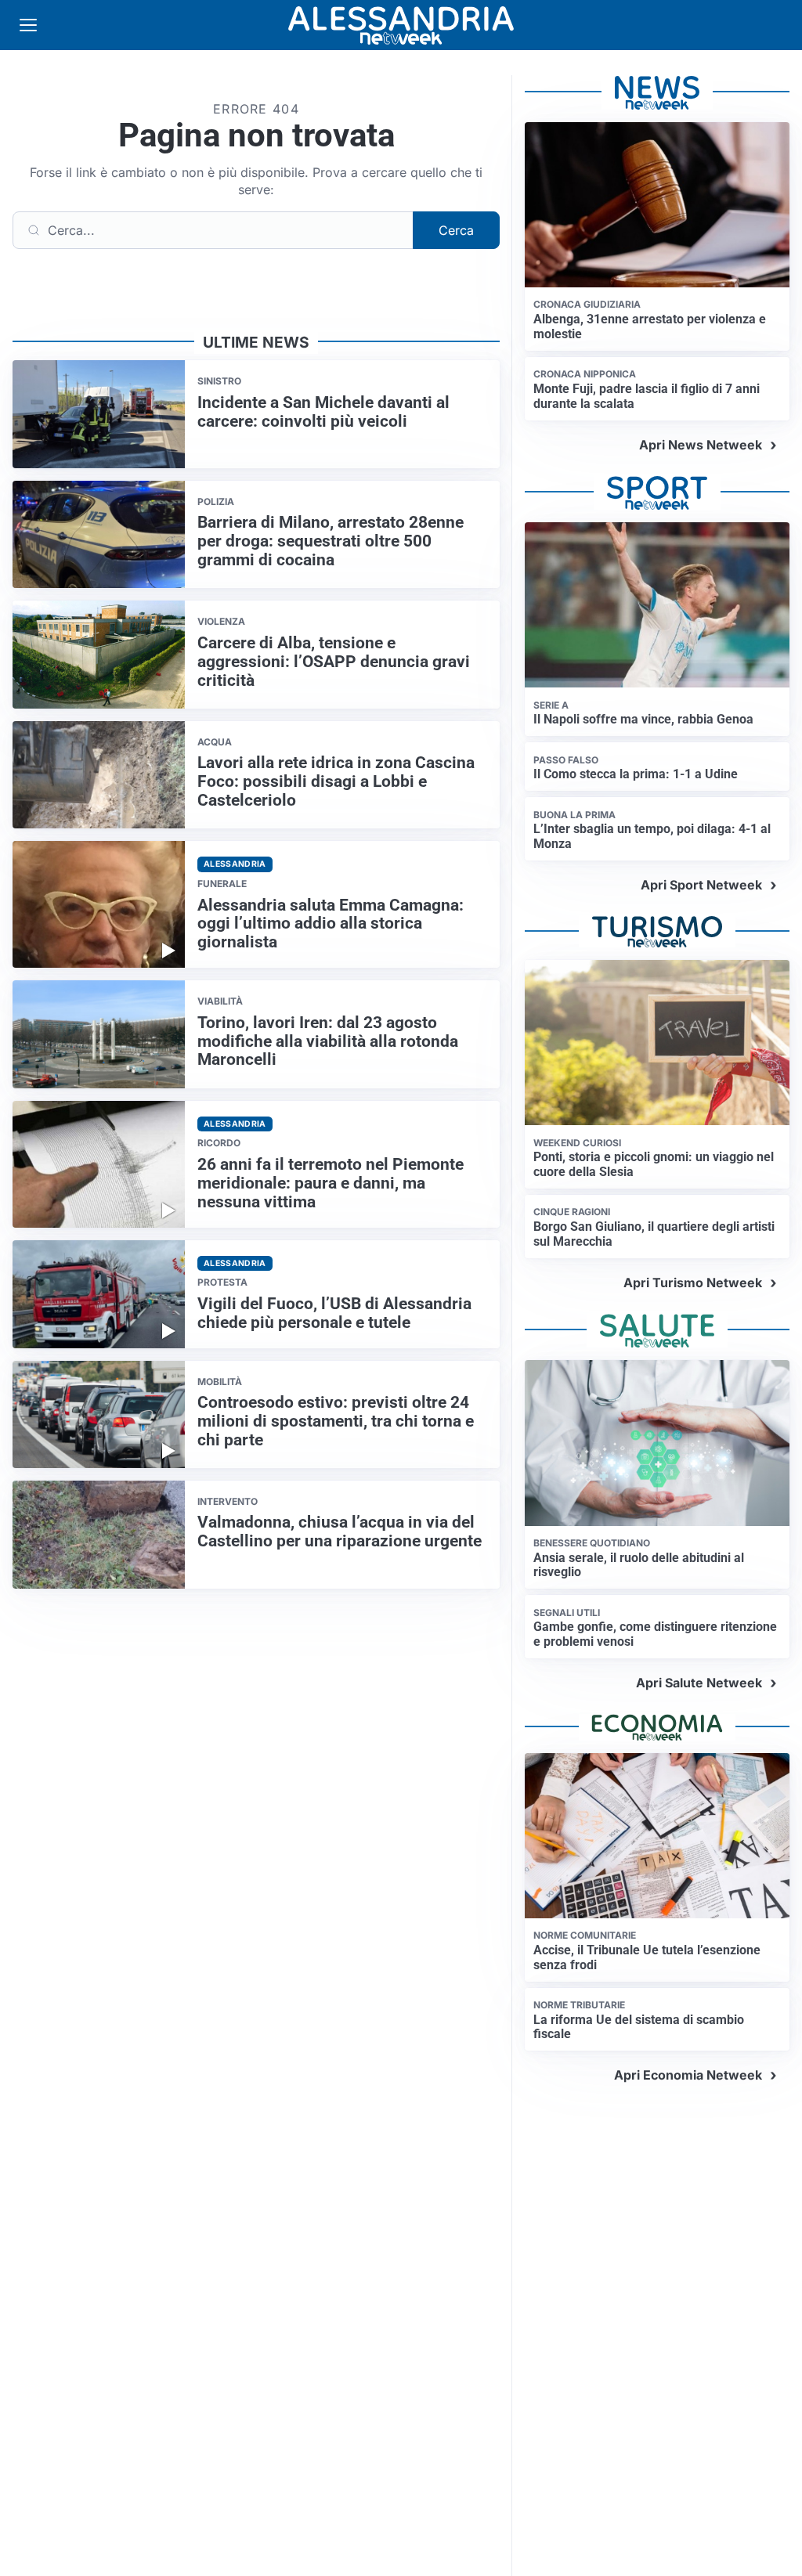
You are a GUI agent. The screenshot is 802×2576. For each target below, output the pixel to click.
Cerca (456, 230)
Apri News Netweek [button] (701, 445)
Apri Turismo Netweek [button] (693, 1283)
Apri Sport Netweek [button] (701, 885)
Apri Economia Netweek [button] (688, 2075)
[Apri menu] (28, 25)
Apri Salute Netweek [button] (699, 1683)
